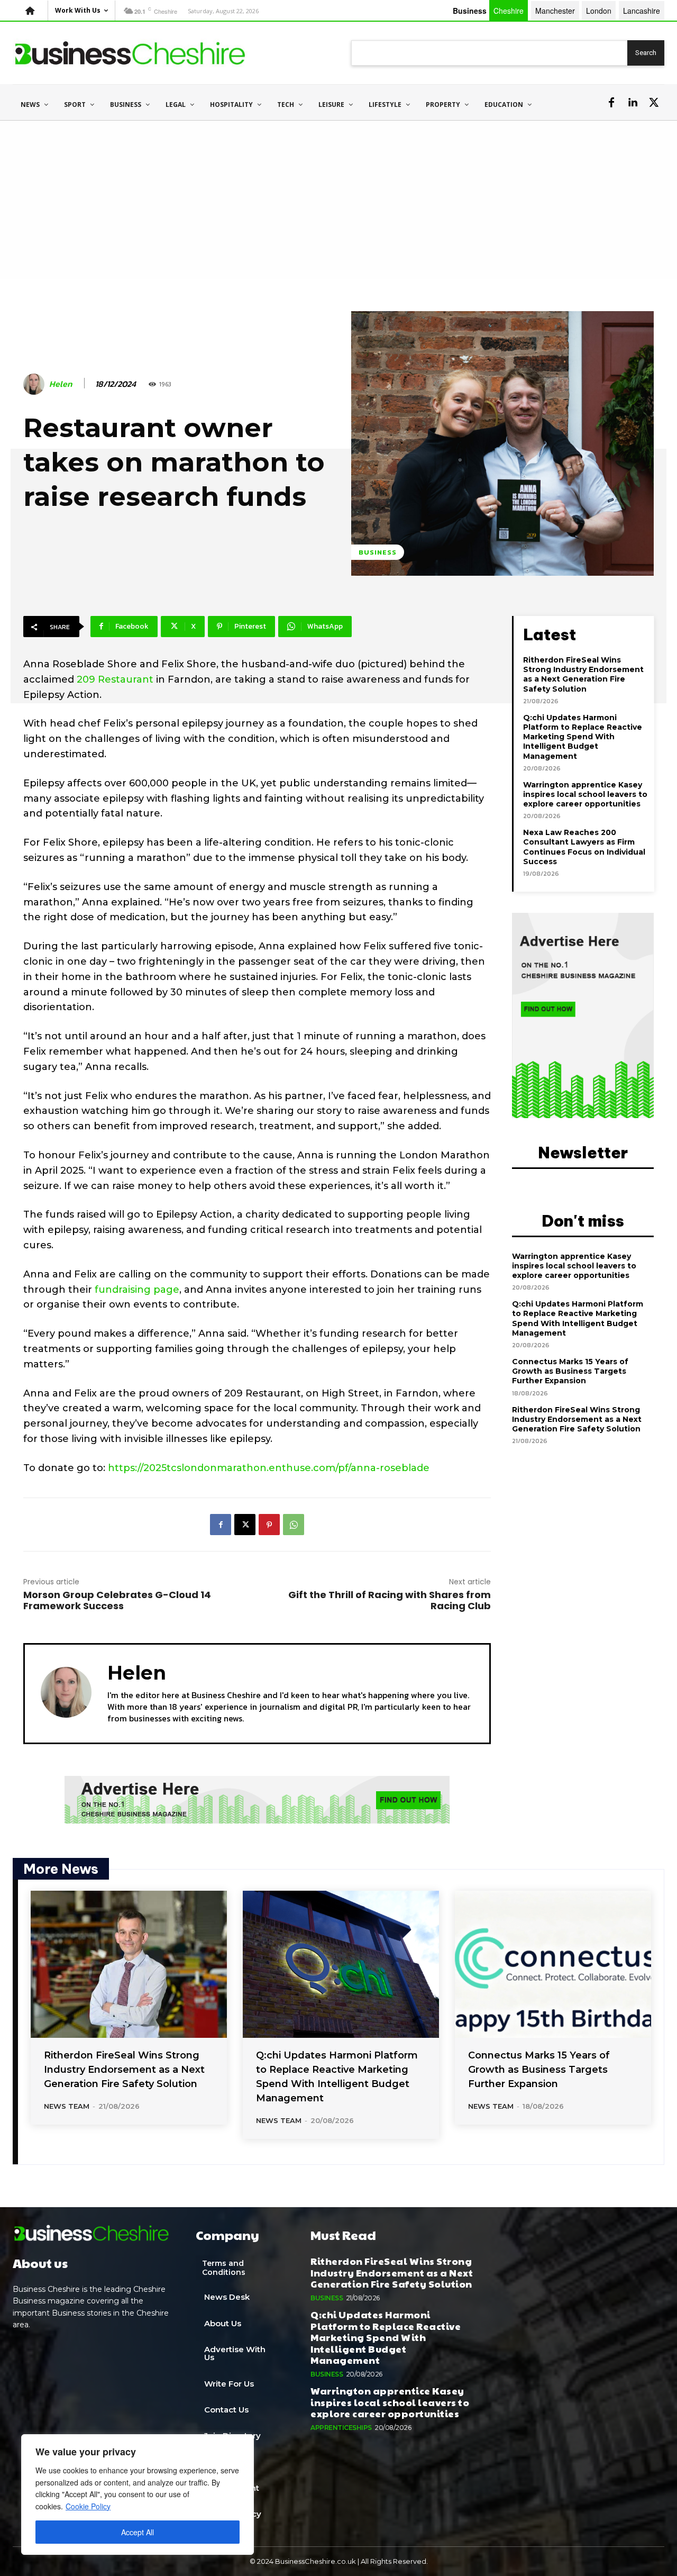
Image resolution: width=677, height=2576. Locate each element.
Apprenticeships (341, 2428)
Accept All (138, 2532)
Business (378, 552)
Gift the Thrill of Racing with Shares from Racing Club (390, 1600)
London (599, 11)
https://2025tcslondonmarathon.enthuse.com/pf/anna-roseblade (269, 1468)
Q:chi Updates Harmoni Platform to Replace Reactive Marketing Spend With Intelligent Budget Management (583, 737)
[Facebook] (611, 103)
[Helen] (35, 384)
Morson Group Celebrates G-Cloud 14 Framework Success (117, 1600)
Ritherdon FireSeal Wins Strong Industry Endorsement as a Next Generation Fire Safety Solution (583, 674)
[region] (138, 2495)
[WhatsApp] (294, 1525)
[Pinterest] (269, 1525)
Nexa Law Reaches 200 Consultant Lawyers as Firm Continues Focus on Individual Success (584, 847)
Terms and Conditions (224, 2268)
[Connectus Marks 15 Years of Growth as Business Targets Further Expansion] (553, 1964)
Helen (61, 384)
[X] (654, 103)
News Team (67, 2106)
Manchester (555, 11)
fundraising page (137, 1290)
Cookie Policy (88, 2506)
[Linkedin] (633, 103)
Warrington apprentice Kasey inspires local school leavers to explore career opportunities (585, 794)
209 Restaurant (115, 679)
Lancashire (642, 11)
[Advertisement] (338, 200)
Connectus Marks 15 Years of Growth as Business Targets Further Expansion (570, 1371)
